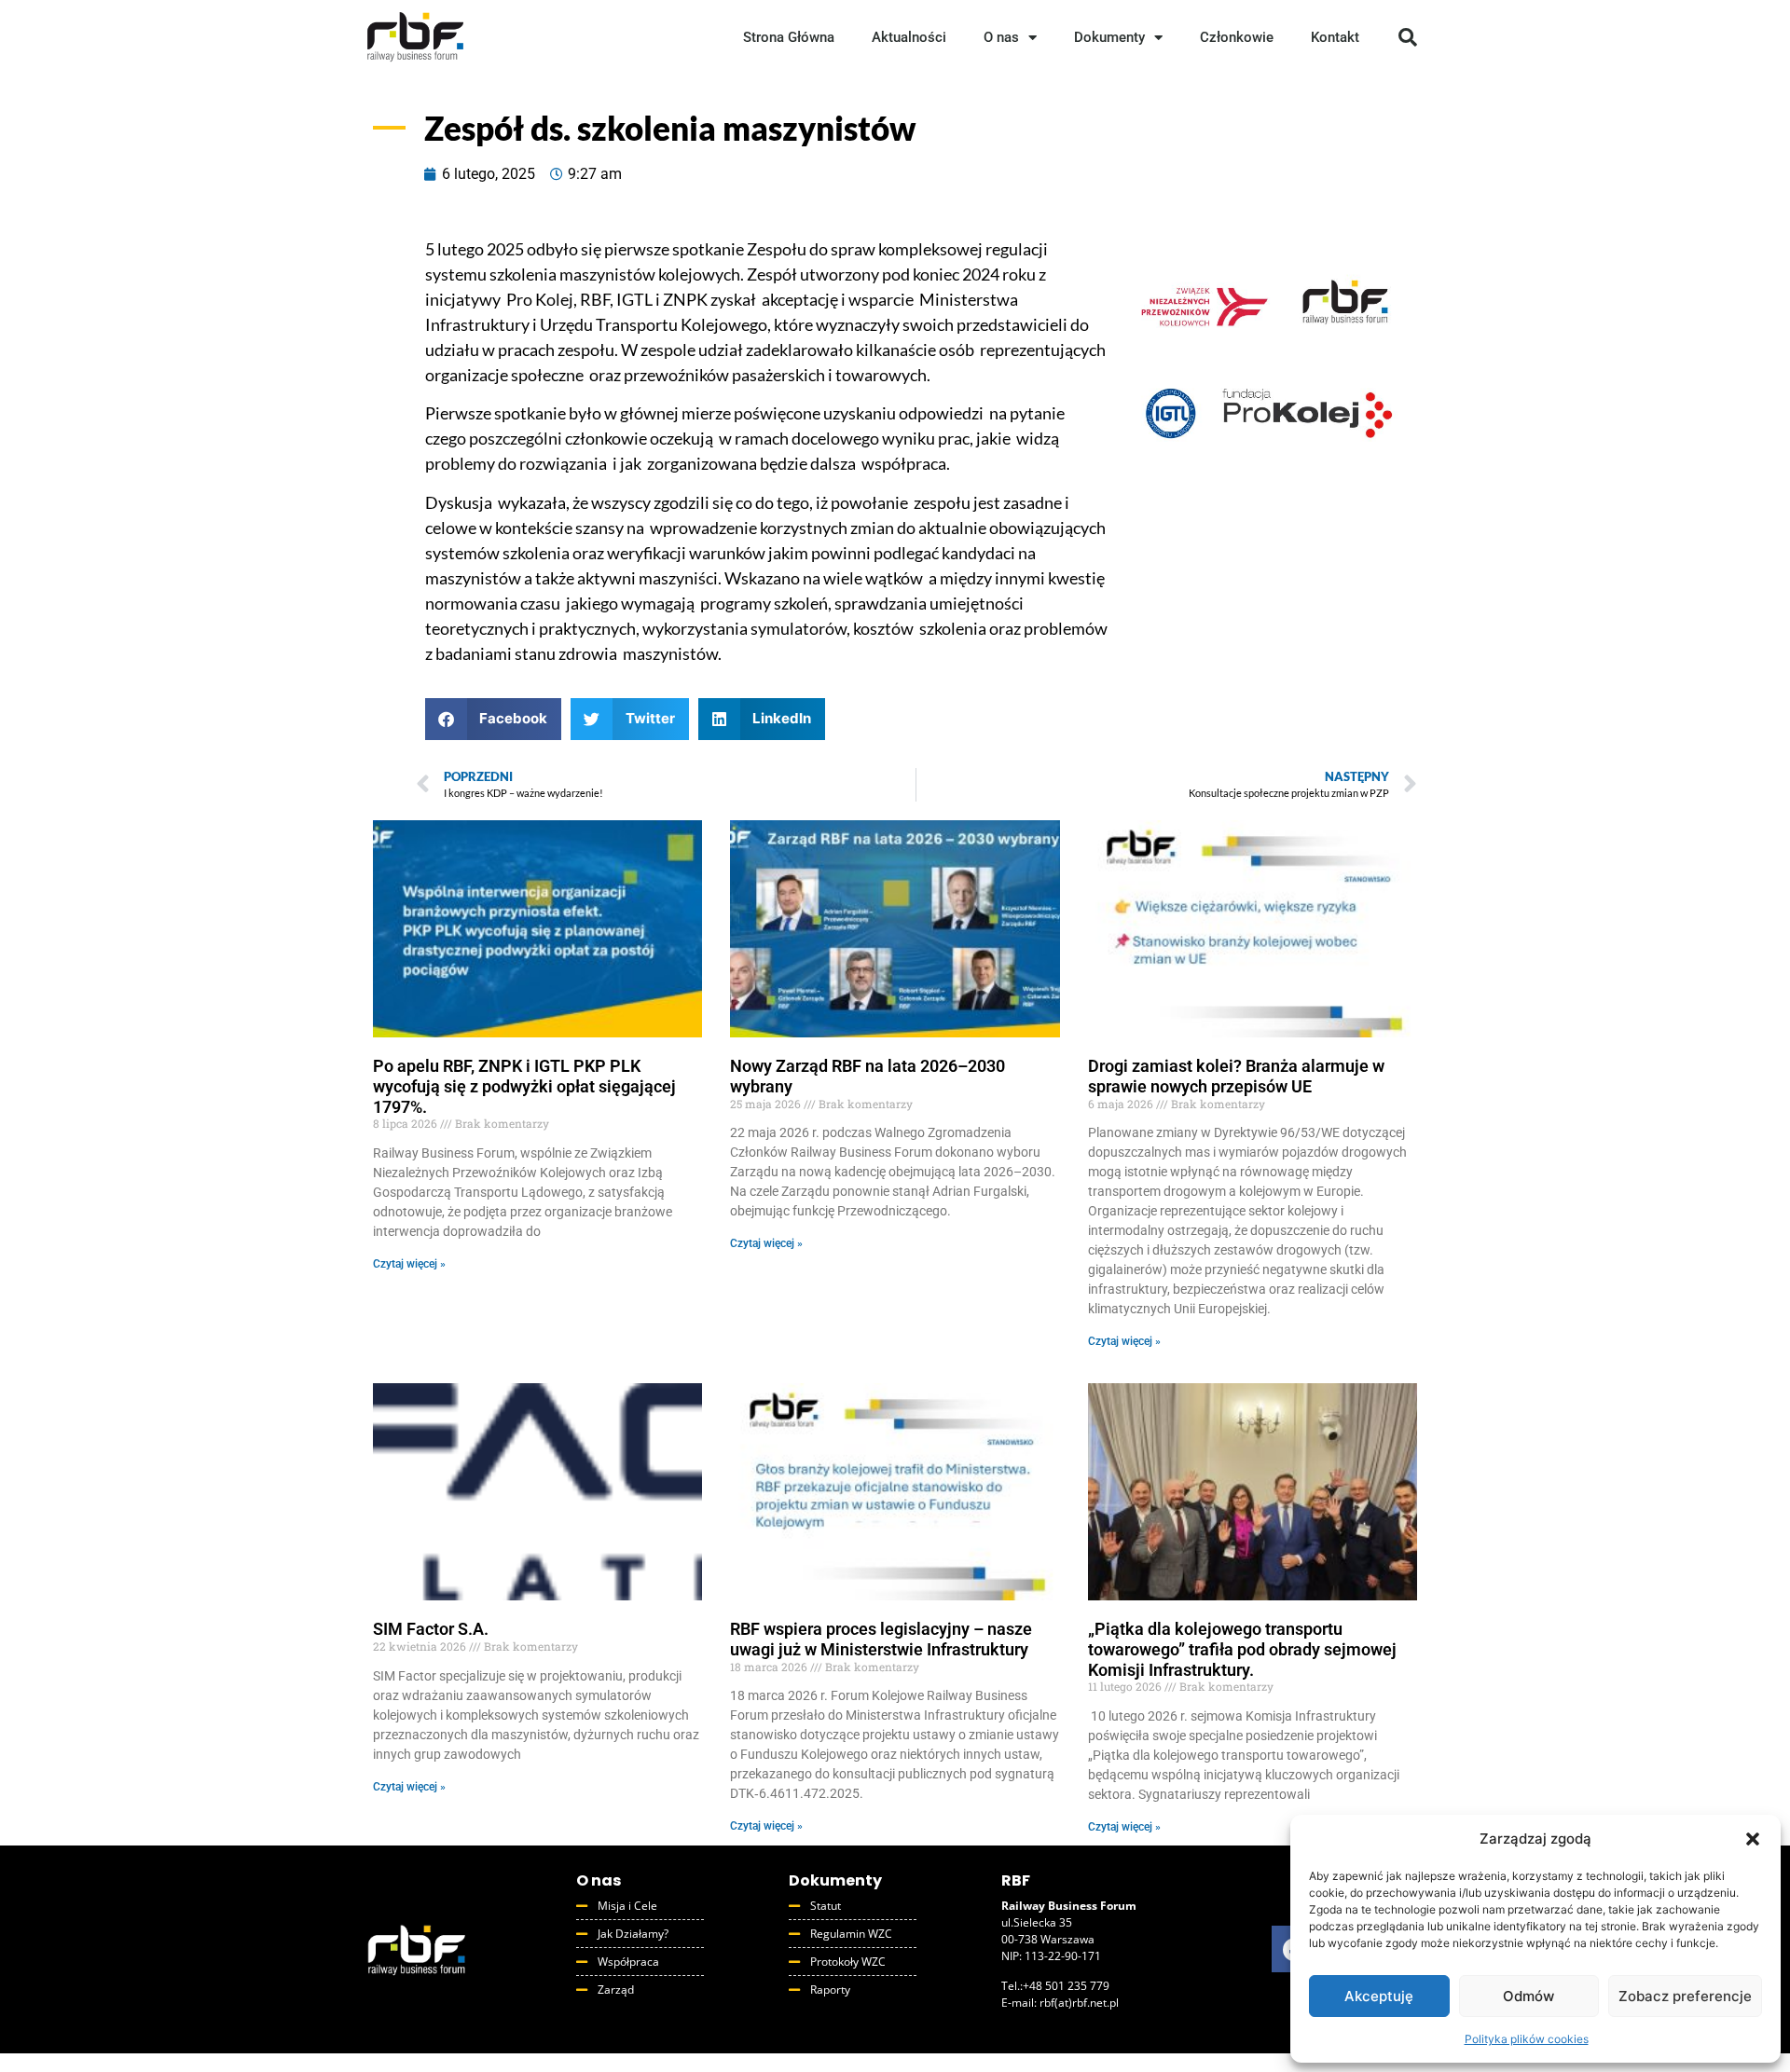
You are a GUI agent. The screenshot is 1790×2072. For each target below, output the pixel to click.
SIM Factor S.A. (431, 1629)
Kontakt (1335, 37)
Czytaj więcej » (409, 1264)
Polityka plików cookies (1527, 2039)
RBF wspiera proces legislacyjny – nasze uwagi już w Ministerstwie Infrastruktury (881, 1639)
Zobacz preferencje (1685, 1996)
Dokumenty (1109, 37)
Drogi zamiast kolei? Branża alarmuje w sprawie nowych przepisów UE (1236, 1076)
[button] (1753, 1839)
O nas (1001, 37)
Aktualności (909, 37)
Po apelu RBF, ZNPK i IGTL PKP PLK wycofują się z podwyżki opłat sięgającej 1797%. (524, 1086)
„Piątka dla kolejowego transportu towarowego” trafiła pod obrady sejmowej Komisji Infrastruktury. (1242, 1649)
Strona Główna (789, 37)
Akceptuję (1379, 1996)
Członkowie (1237, 37)
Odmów (1528, 1996)
